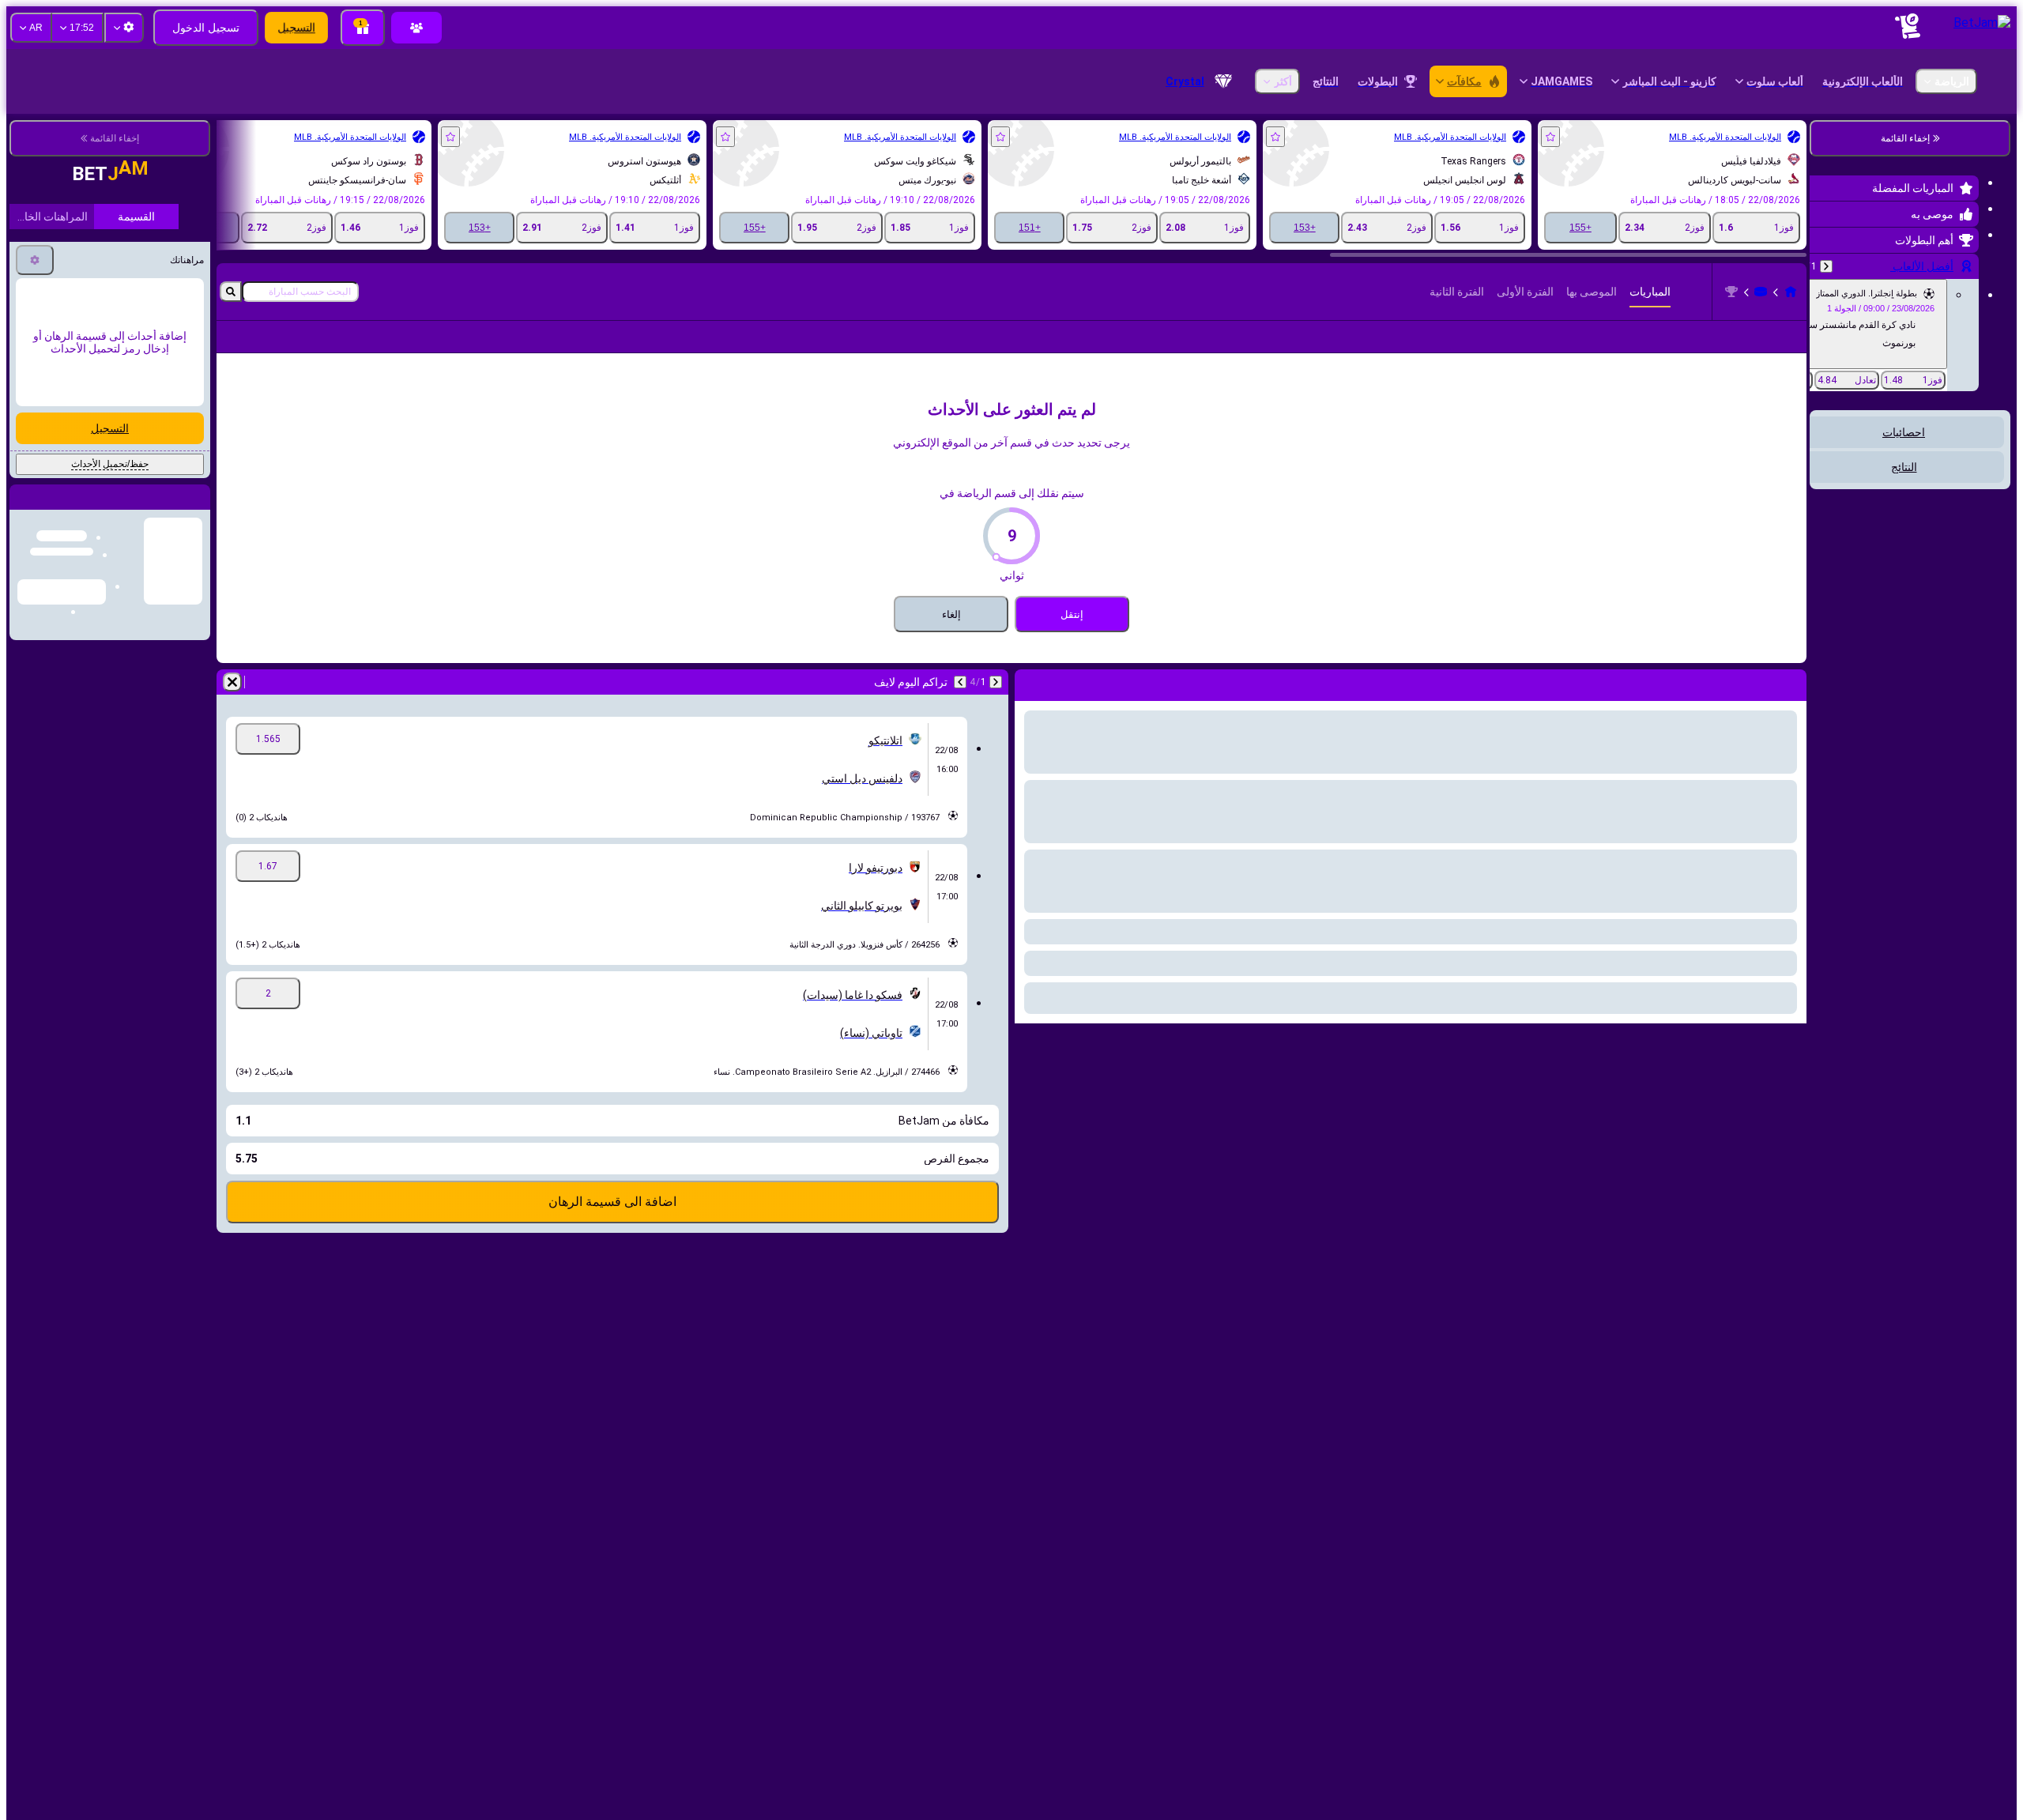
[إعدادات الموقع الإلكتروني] (124, 28)
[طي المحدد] (1843, 492)
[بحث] (231, 292)
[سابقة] (1826, 266)
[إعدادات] (35, 238)
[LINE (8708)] (1791, 292)
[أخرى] (279, 349)
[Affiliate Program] (416, 28)
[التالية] (960, 707)
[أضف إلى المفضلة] (1550, 137)
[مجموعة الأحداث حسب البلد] (1823, 492)
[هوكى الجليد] (1761, 292)
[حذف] (232, 707)
